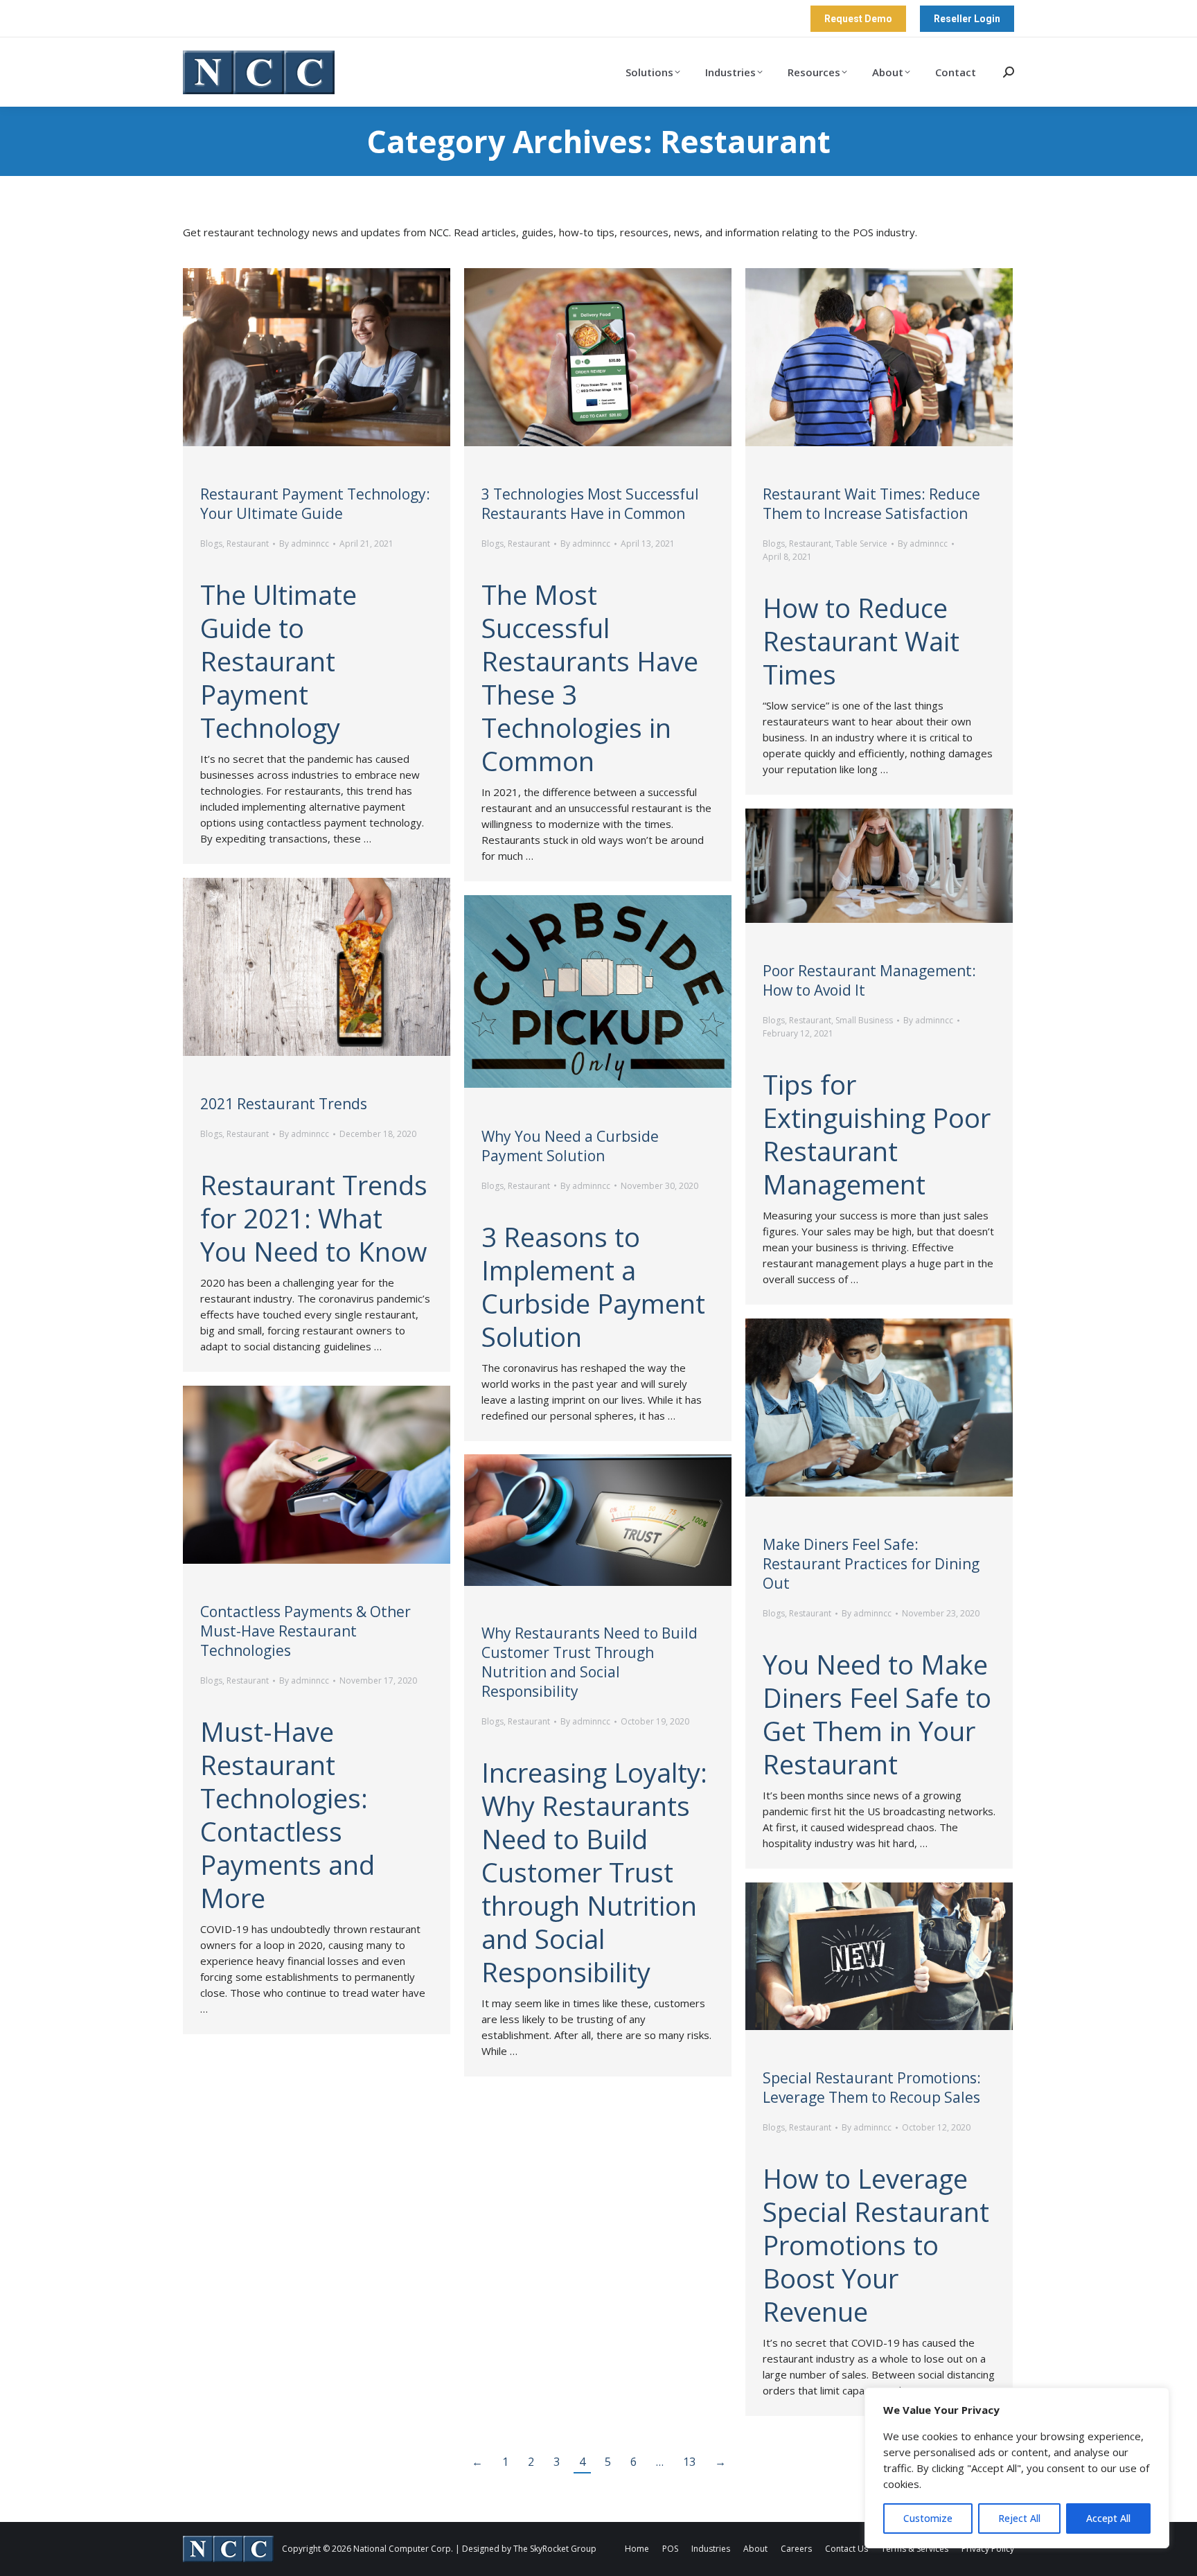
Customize (928, 2518)
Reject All (1019, 2518)
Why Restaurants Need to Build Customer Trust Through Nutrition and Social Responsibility (589, 1662)
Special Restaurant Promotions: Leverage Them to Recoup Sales (872, 2088)
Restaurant (248, 544)
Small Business (864, 1020)
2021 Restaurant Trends (284, 1104)
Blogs (211, 544)
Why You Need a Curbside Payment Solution (570, 1146)
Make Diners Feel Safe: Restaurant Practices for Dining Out (871, 1564)
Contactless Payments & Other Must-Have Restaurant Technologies (305, 1631)
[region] (1017, 2468)
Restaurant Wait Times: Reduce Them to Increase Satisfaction (871, 504)
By (304, 544)
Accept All (1108, 2518)
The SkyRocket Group (555, 2549)
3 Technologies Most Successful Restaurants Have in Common (590, 504)
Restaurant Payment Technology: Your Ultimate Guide (315, 504)
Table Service (861, 544)
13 (689, 2462)
